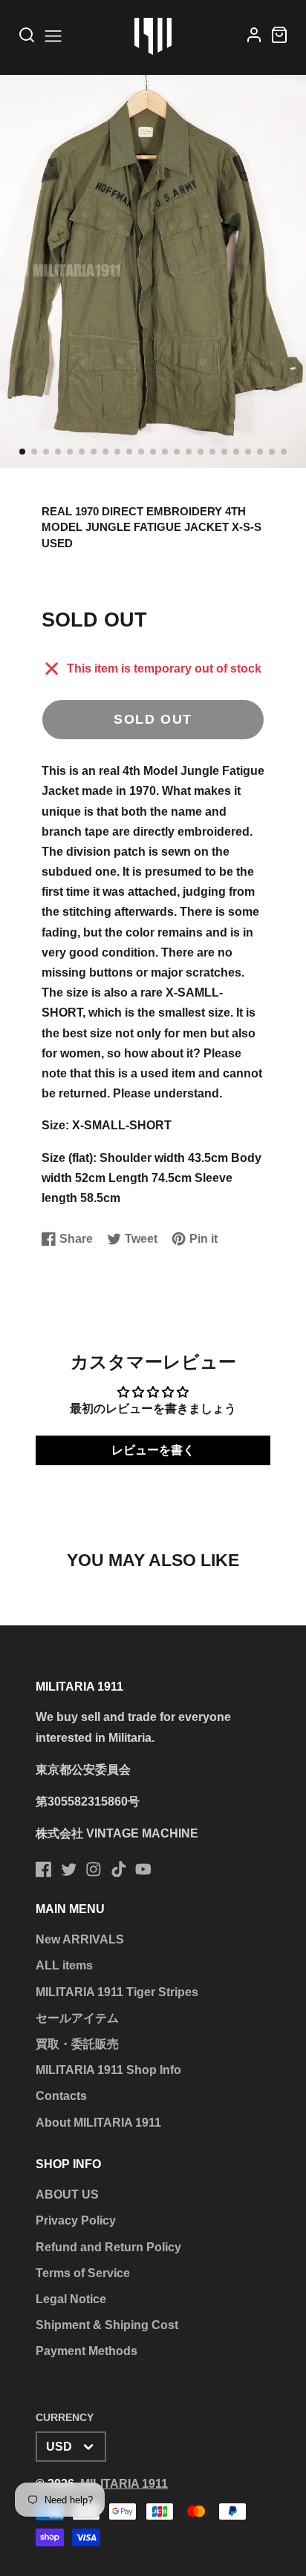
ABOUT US (67, 2194)
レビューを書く (153, 1450)
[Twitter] (69, 1869)
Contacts (61, 2096)
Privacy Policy (76, 2220)
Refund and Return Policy (108, 2247)
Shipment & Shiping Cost (107, 2325)
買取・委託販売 (77, 2044)
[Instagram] (94, 1869)
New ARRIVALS (80, 1939)
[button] (22, 452)
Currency (65, 2417)
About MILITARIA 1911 (98, 2123)
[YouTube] (143, 1869)
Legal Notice (71, 2299)
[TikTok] (119, 1869)
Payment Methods (87, 2351)
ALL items (64, 1965)
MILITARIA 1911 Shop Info (108, 2070)
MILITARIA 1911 (124, 2484)
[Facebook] (44, 1869)
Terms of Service (83, 2273)
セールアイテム (77, 2018)
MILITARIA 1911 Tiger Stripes (117, 1992)
